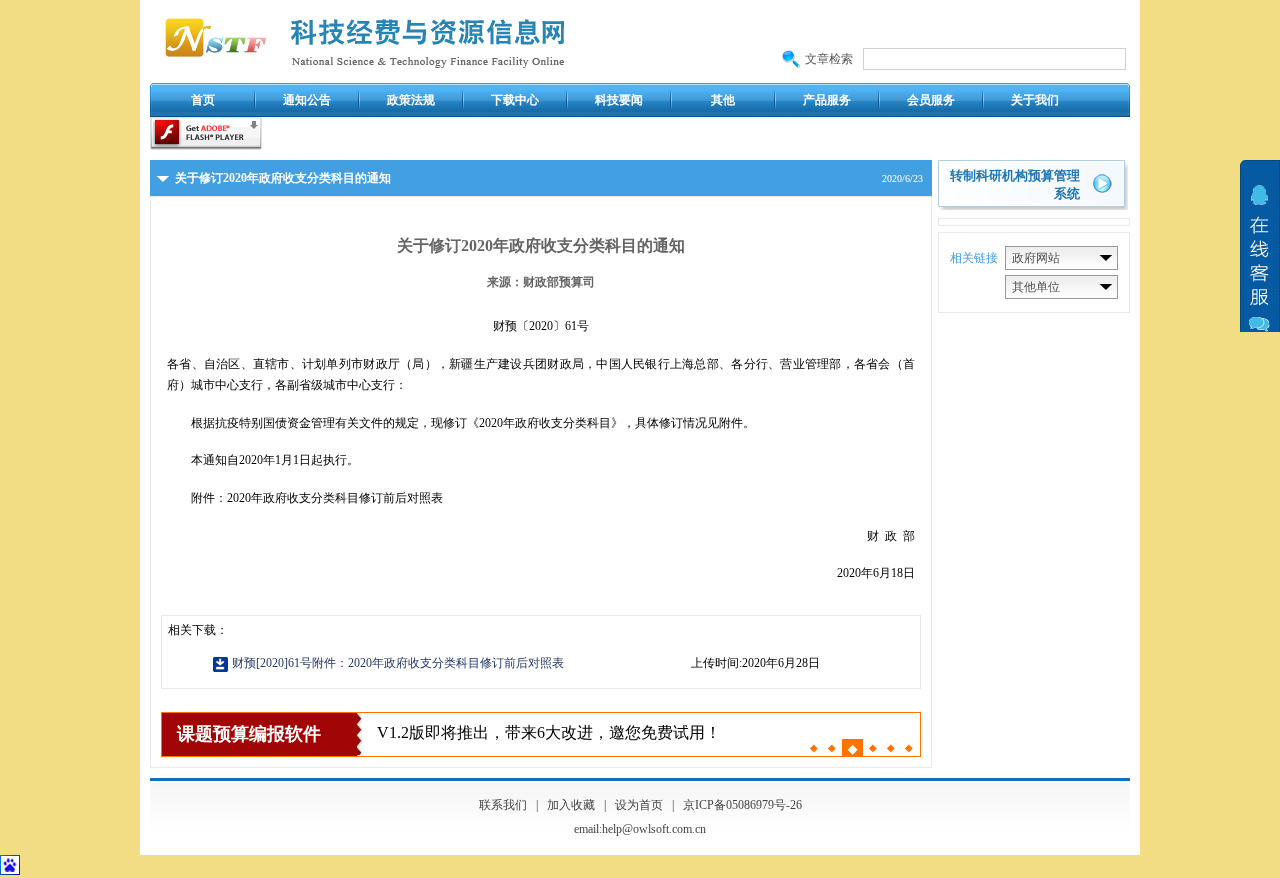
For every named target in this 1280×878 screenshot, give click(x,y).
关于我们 (1035, 100)
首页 (203, 100)
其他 (723, 100)
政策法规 (411, 100)
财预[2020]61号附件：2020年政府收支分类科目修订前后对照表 (398, 663)
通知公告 (307, 100)
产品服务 (827, 100)
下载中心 (515, 100)
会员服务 (931, 100)
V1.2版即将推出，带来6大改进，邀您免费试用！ (549, 732)
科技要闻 (619, 100)
